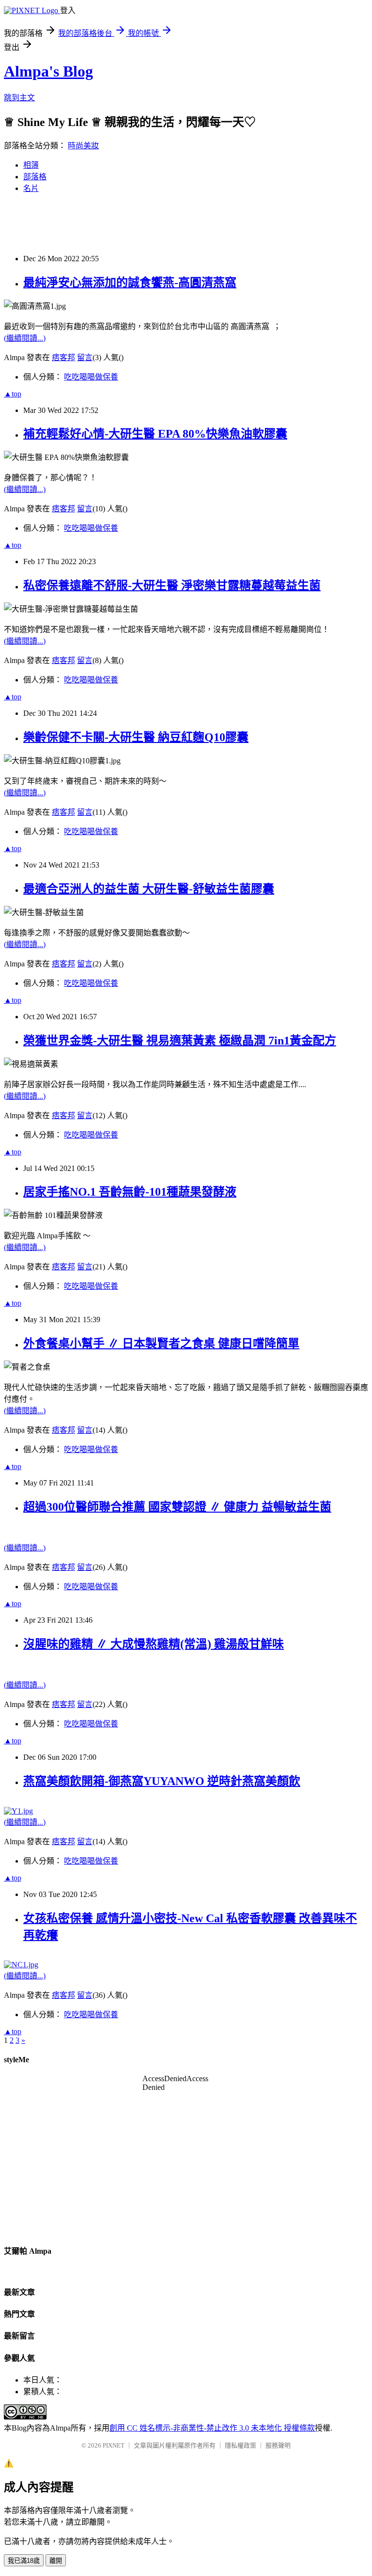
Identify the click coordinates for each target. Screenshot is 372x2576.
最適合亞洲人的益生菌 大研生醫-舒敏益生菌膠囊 (149, 889)
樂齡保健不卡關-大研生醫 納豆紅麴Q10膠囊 (136, 737)
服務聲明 (278, 2445)
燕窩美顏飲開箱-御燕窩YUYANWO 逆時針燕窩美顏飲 (162, 1781)
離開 (56, 2561)
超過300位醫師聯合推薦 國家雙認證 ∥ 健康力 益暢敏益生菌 (177, 1507)
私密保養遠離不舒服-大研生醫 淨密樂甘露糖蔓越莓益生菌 (172, 585)
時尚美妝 (83, 146)
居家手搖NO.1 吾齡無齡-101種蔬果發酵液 (130, 1192)
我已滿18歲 (24, 2561)
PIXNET (114, 2445)
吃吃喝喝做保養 (91, 377)
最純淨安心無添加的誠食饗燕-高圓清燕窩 (130, 283)
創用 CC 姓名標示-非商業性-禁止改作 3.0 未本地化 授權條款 (212, 2428)
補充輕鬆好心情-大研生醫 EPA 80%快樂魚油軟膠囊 (155, 434)
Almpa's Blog (48, 71)
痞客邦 (63, 357)
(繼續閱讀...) (25, 338)
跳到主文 (19, 98)
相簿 (31, 165)
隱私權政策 (240, 2445)
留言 (85, 357)
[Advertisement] (180, 223)
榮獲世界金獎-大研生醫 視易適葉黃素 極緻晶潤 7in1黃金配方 (180, 1041)
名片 (31, 188)
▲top (13, 394)
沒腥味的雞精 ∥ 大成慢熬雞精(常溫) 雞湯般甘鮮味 (154, 1644)
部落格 (35, 177)
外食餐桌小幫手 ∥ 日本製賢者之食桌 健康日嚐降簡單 (161, 1343)
